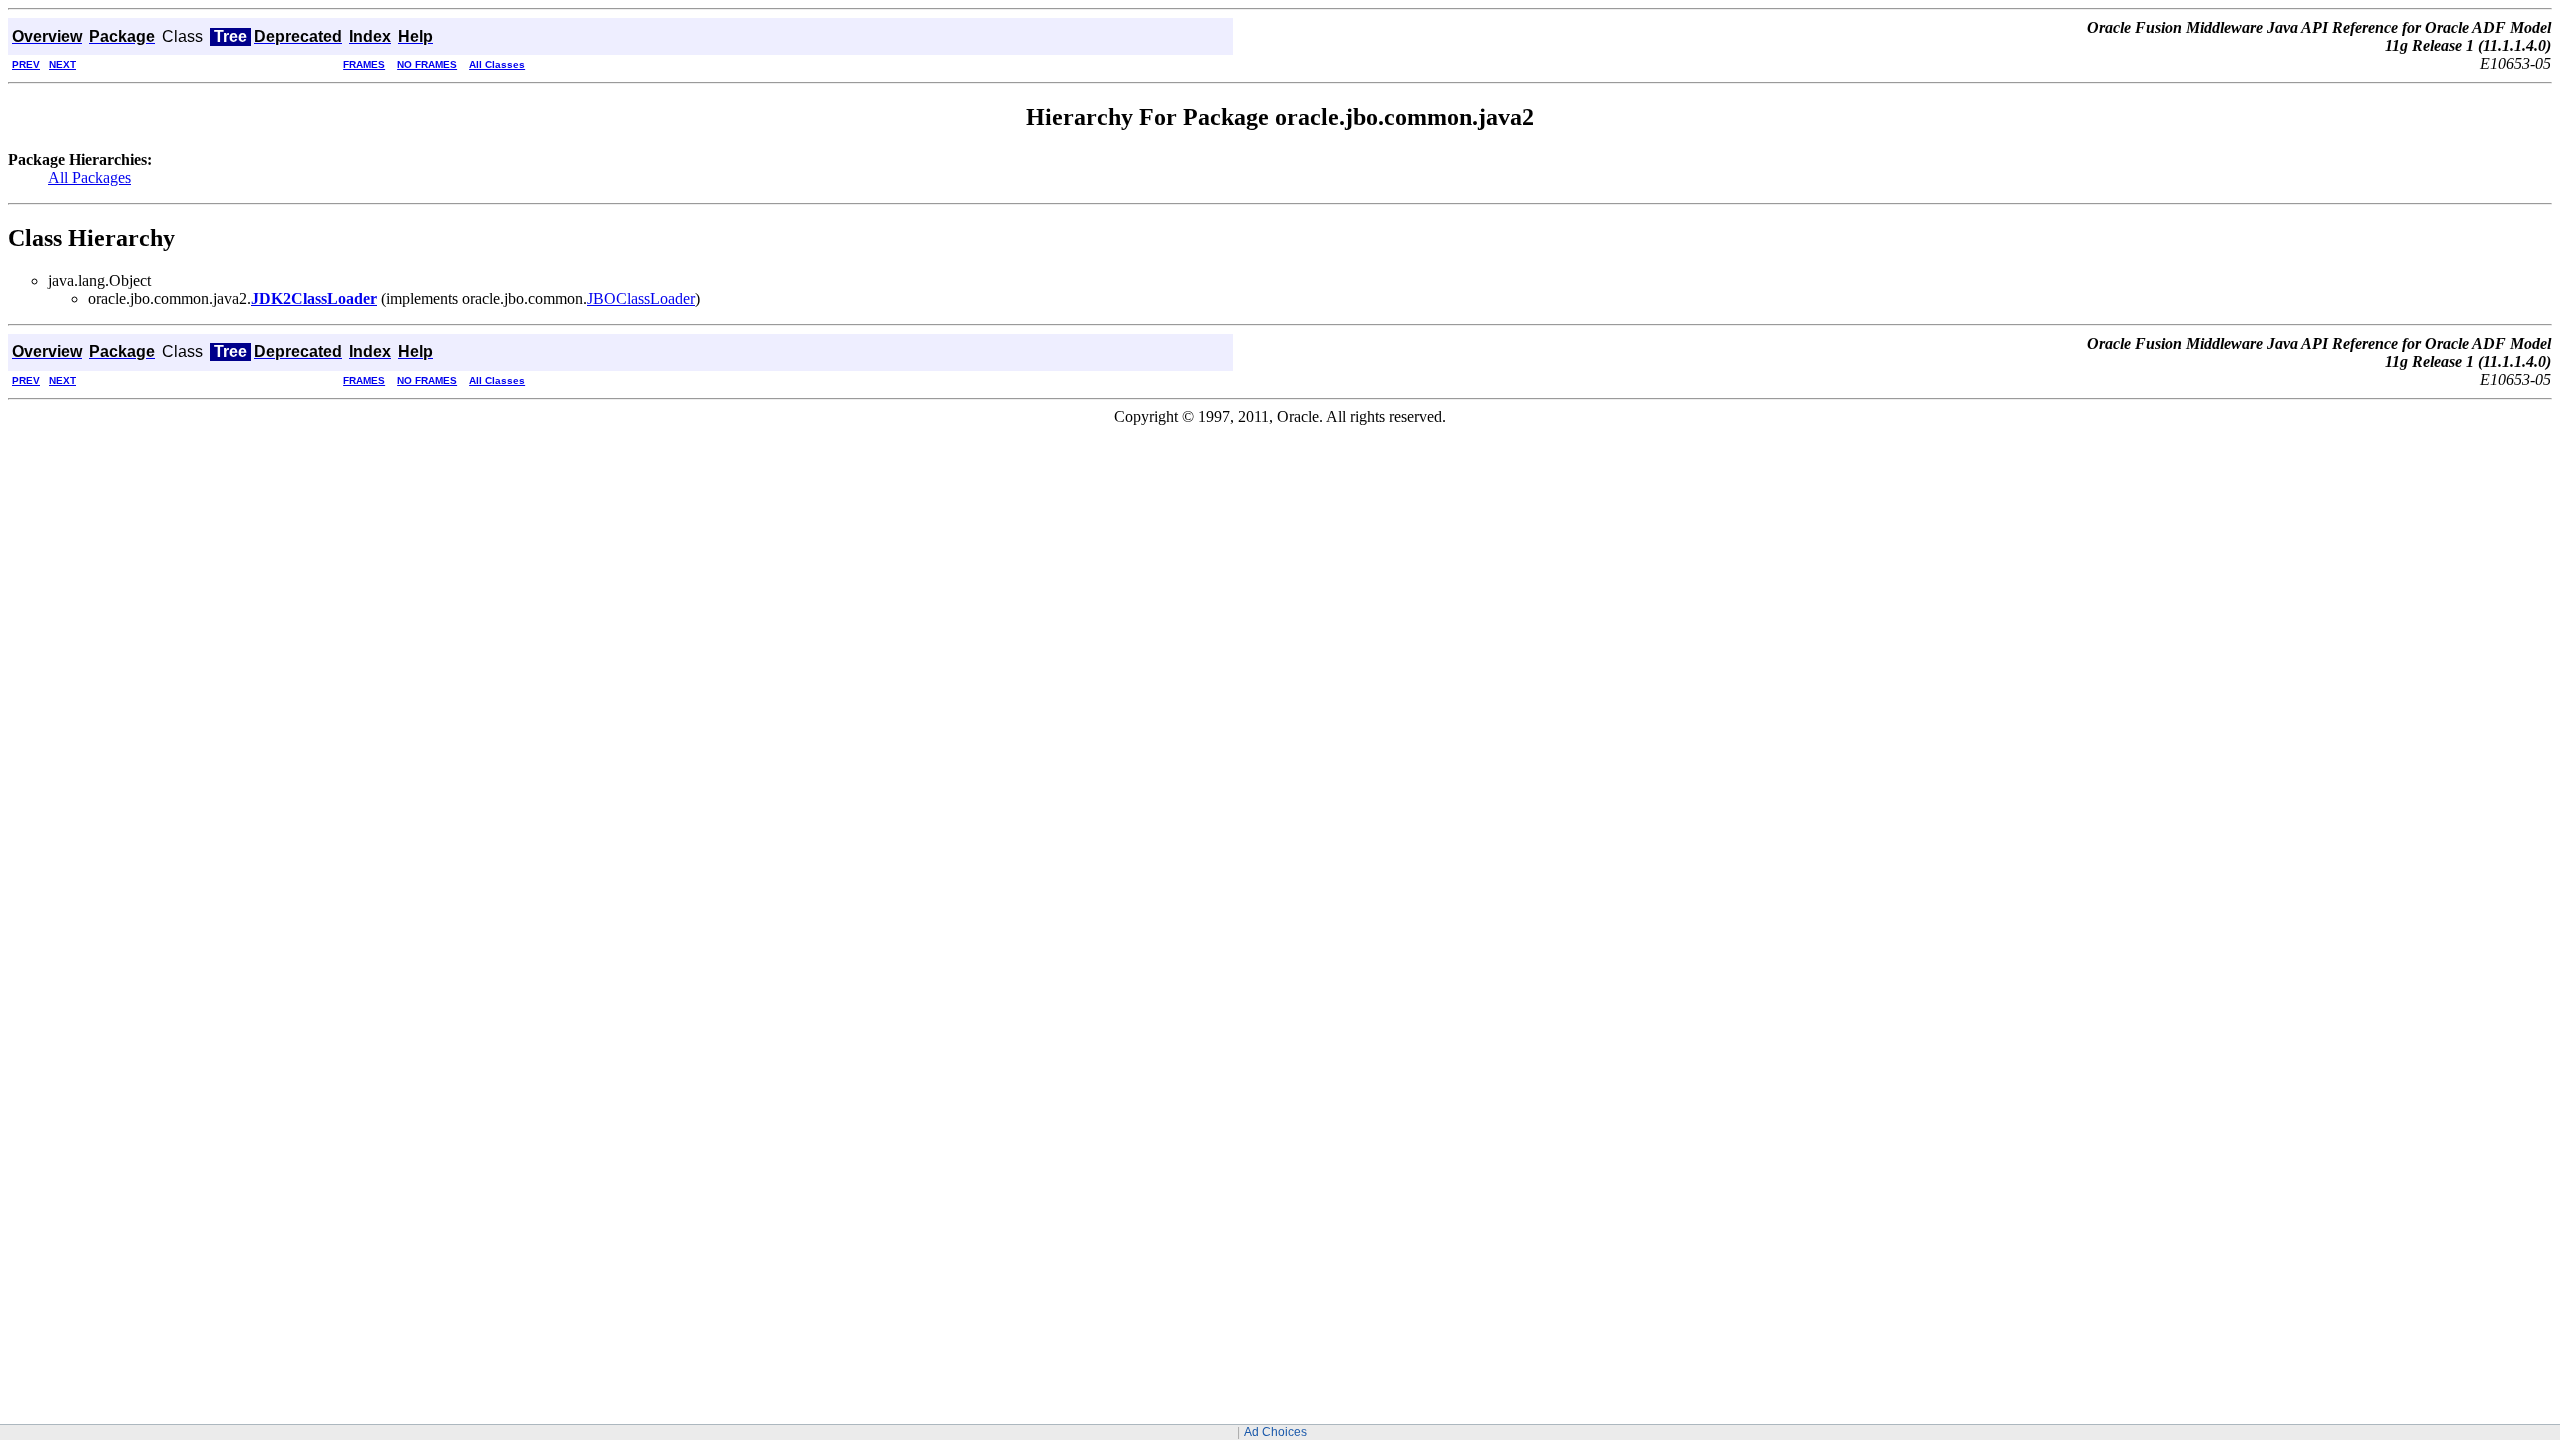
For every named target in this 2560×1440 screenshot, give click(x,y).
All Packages (89, 177)
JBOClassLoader (641, 298)
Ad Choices (1275, 1432)
